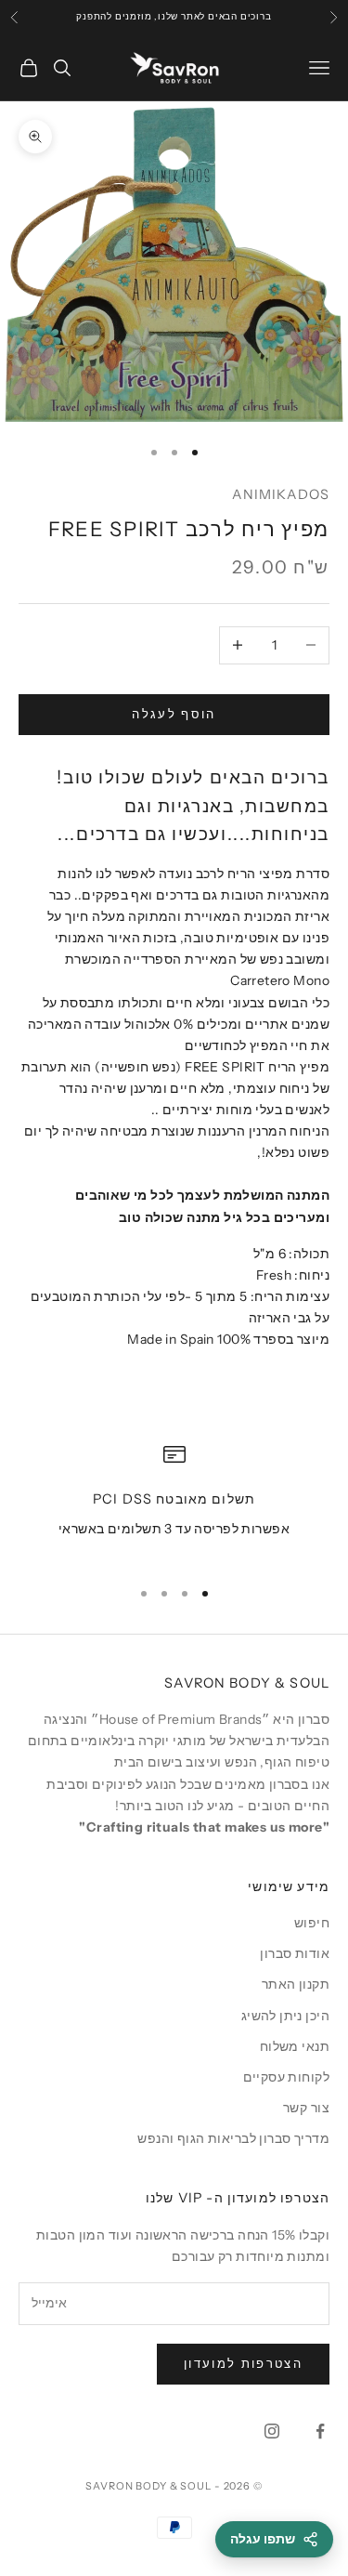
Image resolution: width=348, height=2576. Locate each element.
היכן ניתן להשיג (285, 2016)
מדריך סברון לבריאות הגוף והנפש (233, 2138)
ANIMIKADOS (281, 494)
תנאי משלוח (295, 2046)
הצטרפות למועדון (243, 2363)
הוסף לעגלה (174, 714)
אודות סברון (295, 1953)
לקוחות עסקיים (286, 2077)
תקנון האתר (296, 1984)
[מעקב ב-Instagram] (272, 2431)
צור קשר (306, 2108)
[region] (174, 1502)
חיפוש (312, 1923)
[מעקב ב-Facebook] (320, 2431)
